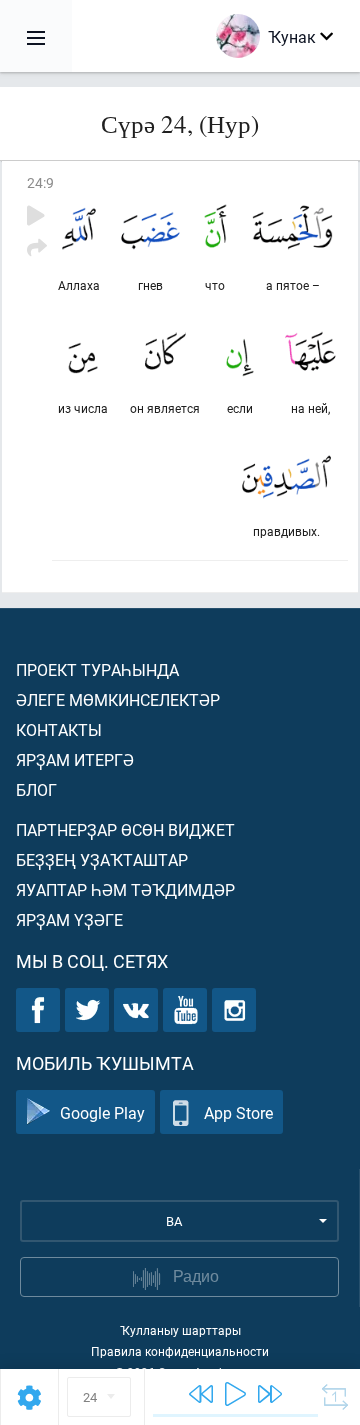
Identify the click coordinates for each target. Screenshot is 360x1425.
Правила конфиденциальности (180, 1351)
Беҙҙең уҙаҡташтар (102, 859)
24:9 (40, 182)
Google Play (102, 1112)
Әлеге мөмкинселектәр (118, 699)
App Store (238, 1112)
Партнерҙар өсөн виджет (125, 829)
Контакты (59, 729)
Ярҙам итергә (75, 759)
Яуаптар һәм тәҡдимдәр (125, 889)
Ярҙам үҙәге (69, 919)
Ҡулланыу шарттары (180, 1330)
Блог (36, 789)
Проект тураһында (97, 669)
